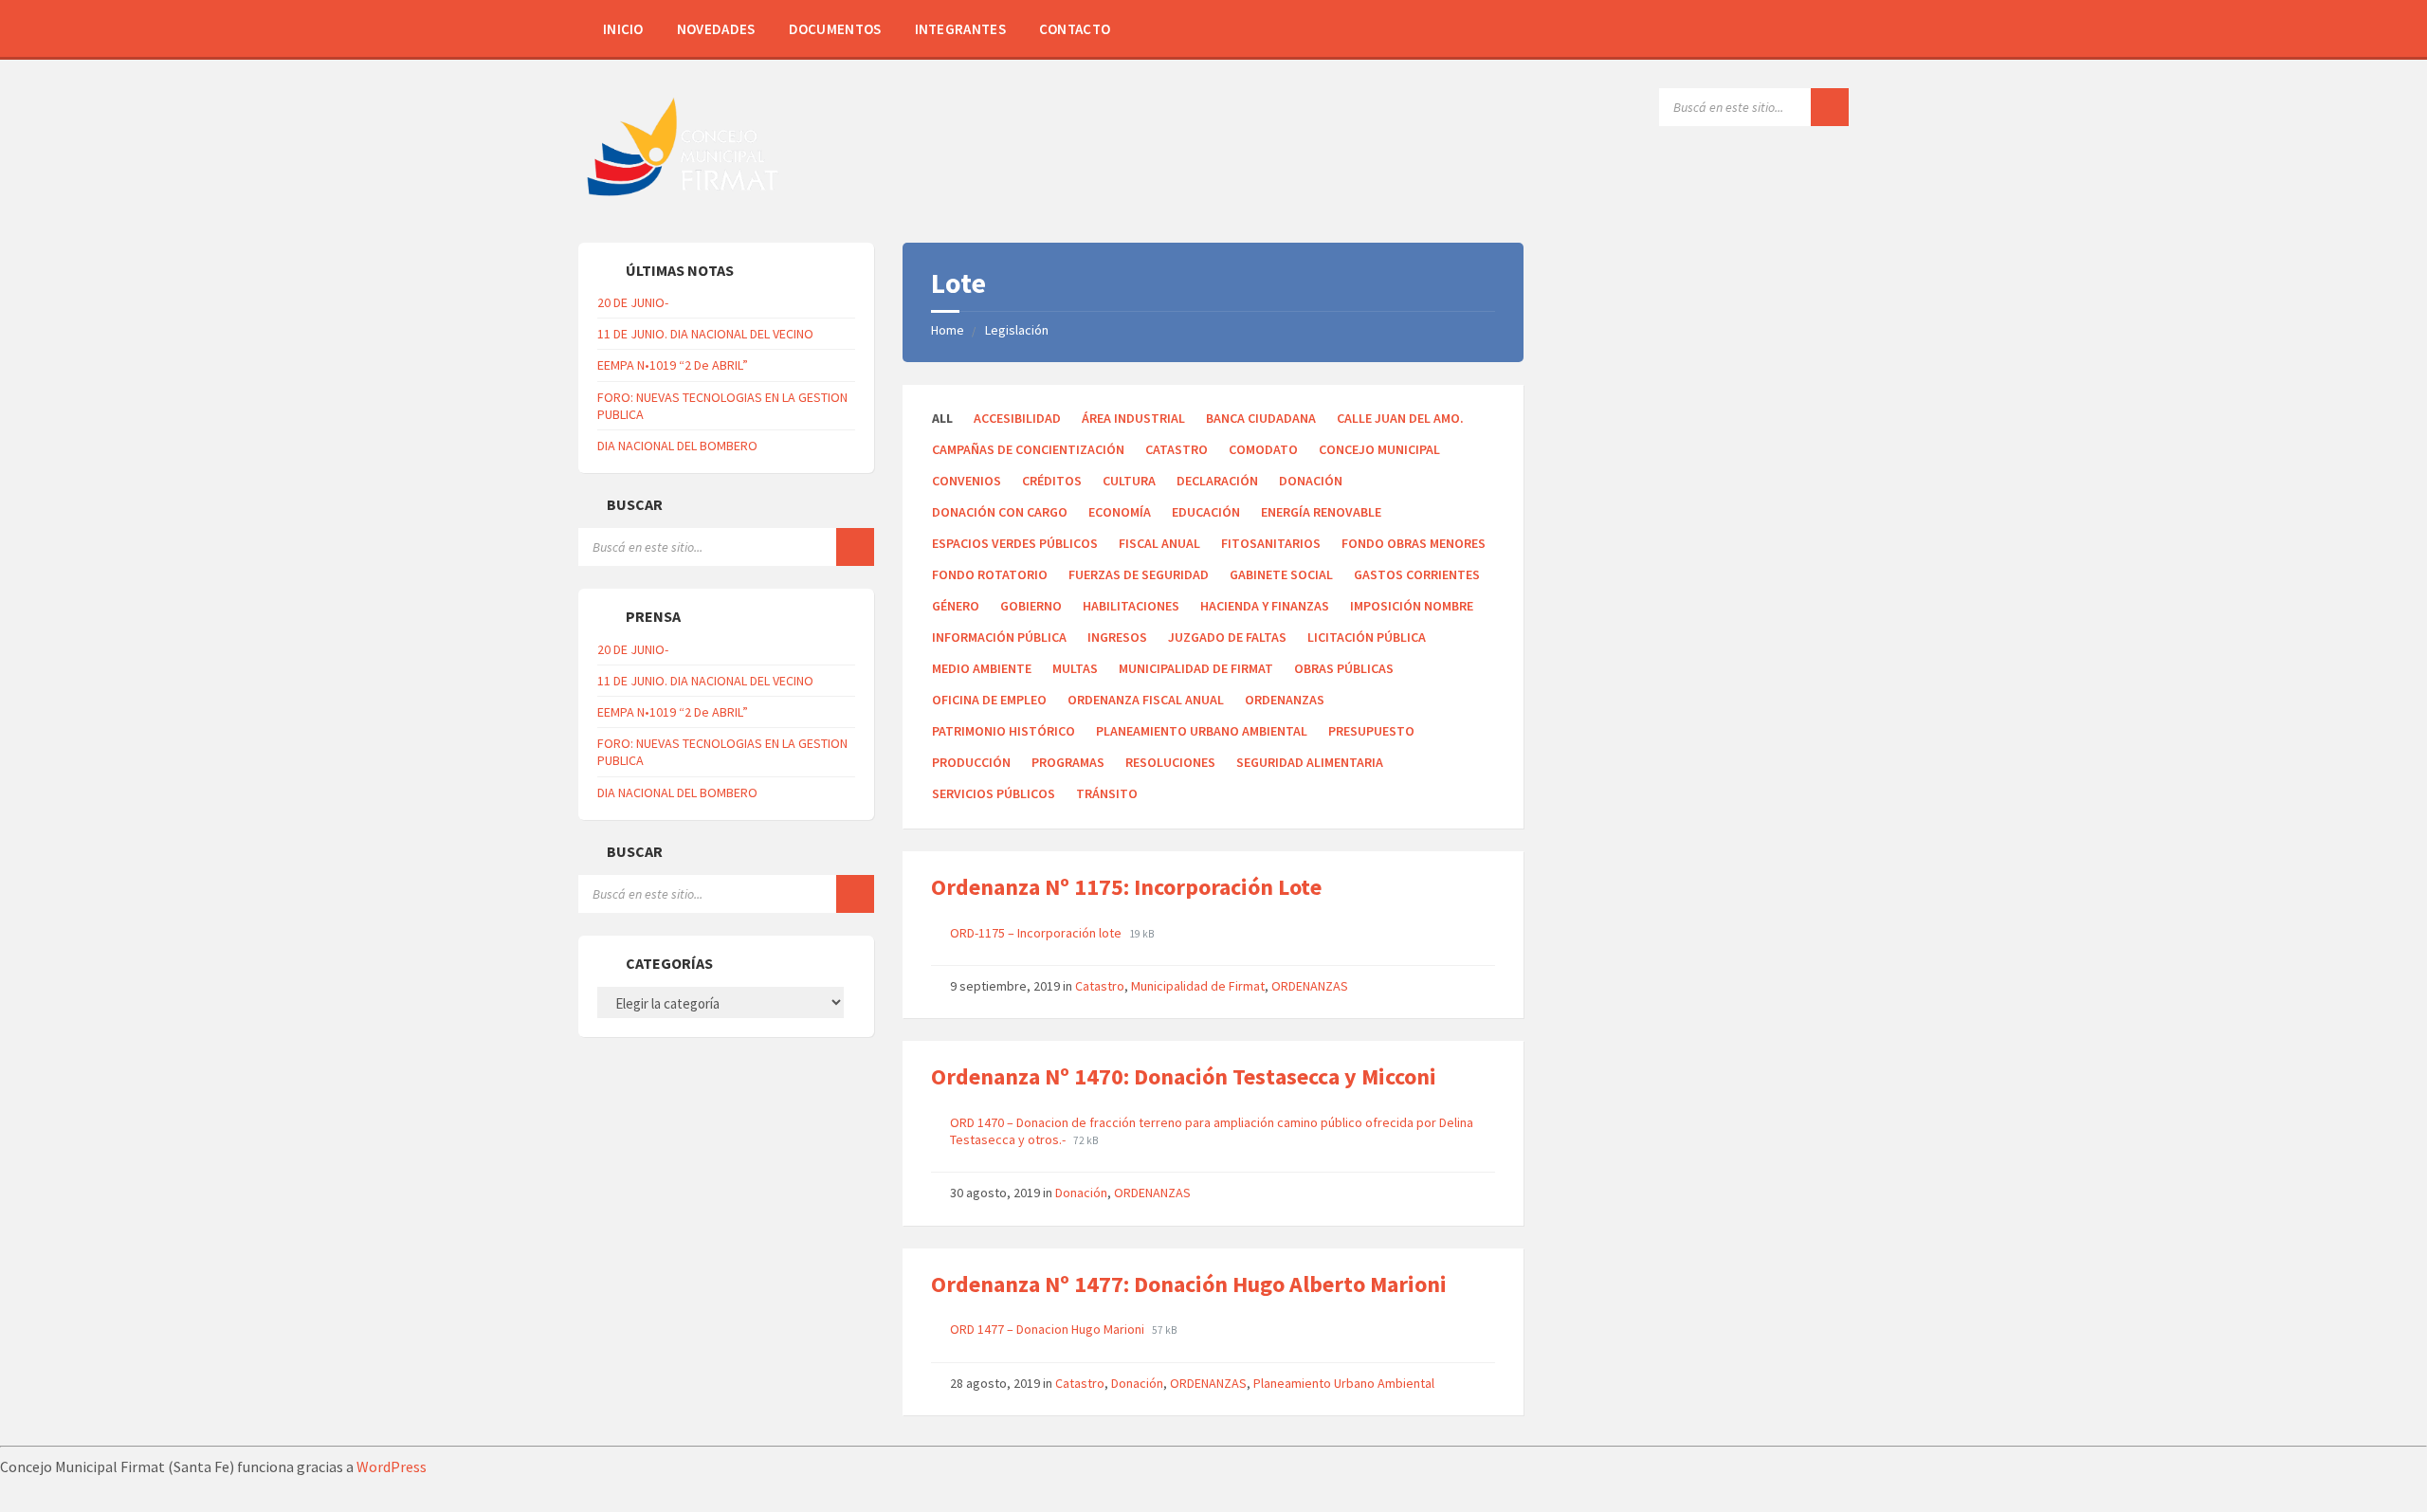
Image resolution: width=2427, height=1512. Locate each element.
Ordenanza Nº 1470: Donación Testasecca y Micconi (1184, 1076)
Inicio (623, 29)
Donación (1311, 481)
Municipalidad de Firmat (1196, 668)
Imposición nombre (1412, 606)
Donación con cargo (1000, 512)
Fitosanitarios (1271, 543)
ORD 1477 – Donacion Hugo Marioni (1049, 1329)
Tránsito (1107, 793)
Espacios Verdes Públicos (1015, 543)
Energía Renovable (1321, 512)
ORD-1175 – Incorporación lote (1037, 933)
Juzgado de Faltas (1227, 637)
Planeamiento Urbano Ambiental (1202, 731)
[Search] (1830, 107)
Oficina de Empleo (989, 700)
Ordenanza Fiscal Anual (1146, 700)
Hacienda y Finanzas (1265, 606)
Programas (1068, 762)
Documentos (835, 29)
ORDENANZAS (1285, 700)
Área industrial (1133, 418)
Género (956, 606)
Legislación (1017, 330)
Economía (1120, 512)
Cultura (1129, 481)
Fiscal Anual (1159, 543)
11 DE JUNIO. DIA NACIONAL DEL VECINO (705, 334)
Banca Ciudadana (1261, 418)
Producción (971, 762)
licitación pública (1367, 637)
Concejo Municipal (1379, 449)
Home (948, 330)
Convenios (967, 481)
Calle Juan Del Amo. (1400, 418)
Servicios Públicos (994, 793)
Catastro (1177, 449)
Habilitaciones (1131, 606)
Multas (1075, 668)
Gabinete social (1281, 574)
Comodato (1263, 449)
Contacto (1075, 29)
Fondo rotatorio (990, 574)
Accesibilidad (1017, 418)
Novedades (716, 29)
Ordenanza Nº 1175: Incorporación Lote (1126, 887)
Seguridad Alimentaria (1310, 762)
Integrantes (960, 29)
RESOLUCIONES (1170, 762)
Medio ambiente (982, 668)
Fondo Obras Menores (1414, 543)
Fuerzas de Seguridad (1139, 574)
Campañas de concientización (1028, 449)
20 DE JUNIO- (633, 302)
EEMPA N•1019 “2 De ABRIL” (673, 365)
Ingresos (1117, 637)
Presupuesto (1371, 731)
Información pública (999, 637)
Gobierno (1031, 606)
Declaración (1217, 481)
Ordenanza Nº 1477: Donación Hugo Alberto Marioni (1189, 1284)
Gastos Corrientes (1417, 574)
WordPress (392, 1466)
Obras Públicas (1344, 668)
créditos (1052, 481)
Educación (1206, 512)
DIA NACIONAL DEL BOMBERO (677, 446)
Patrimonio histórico (1004, 731)
